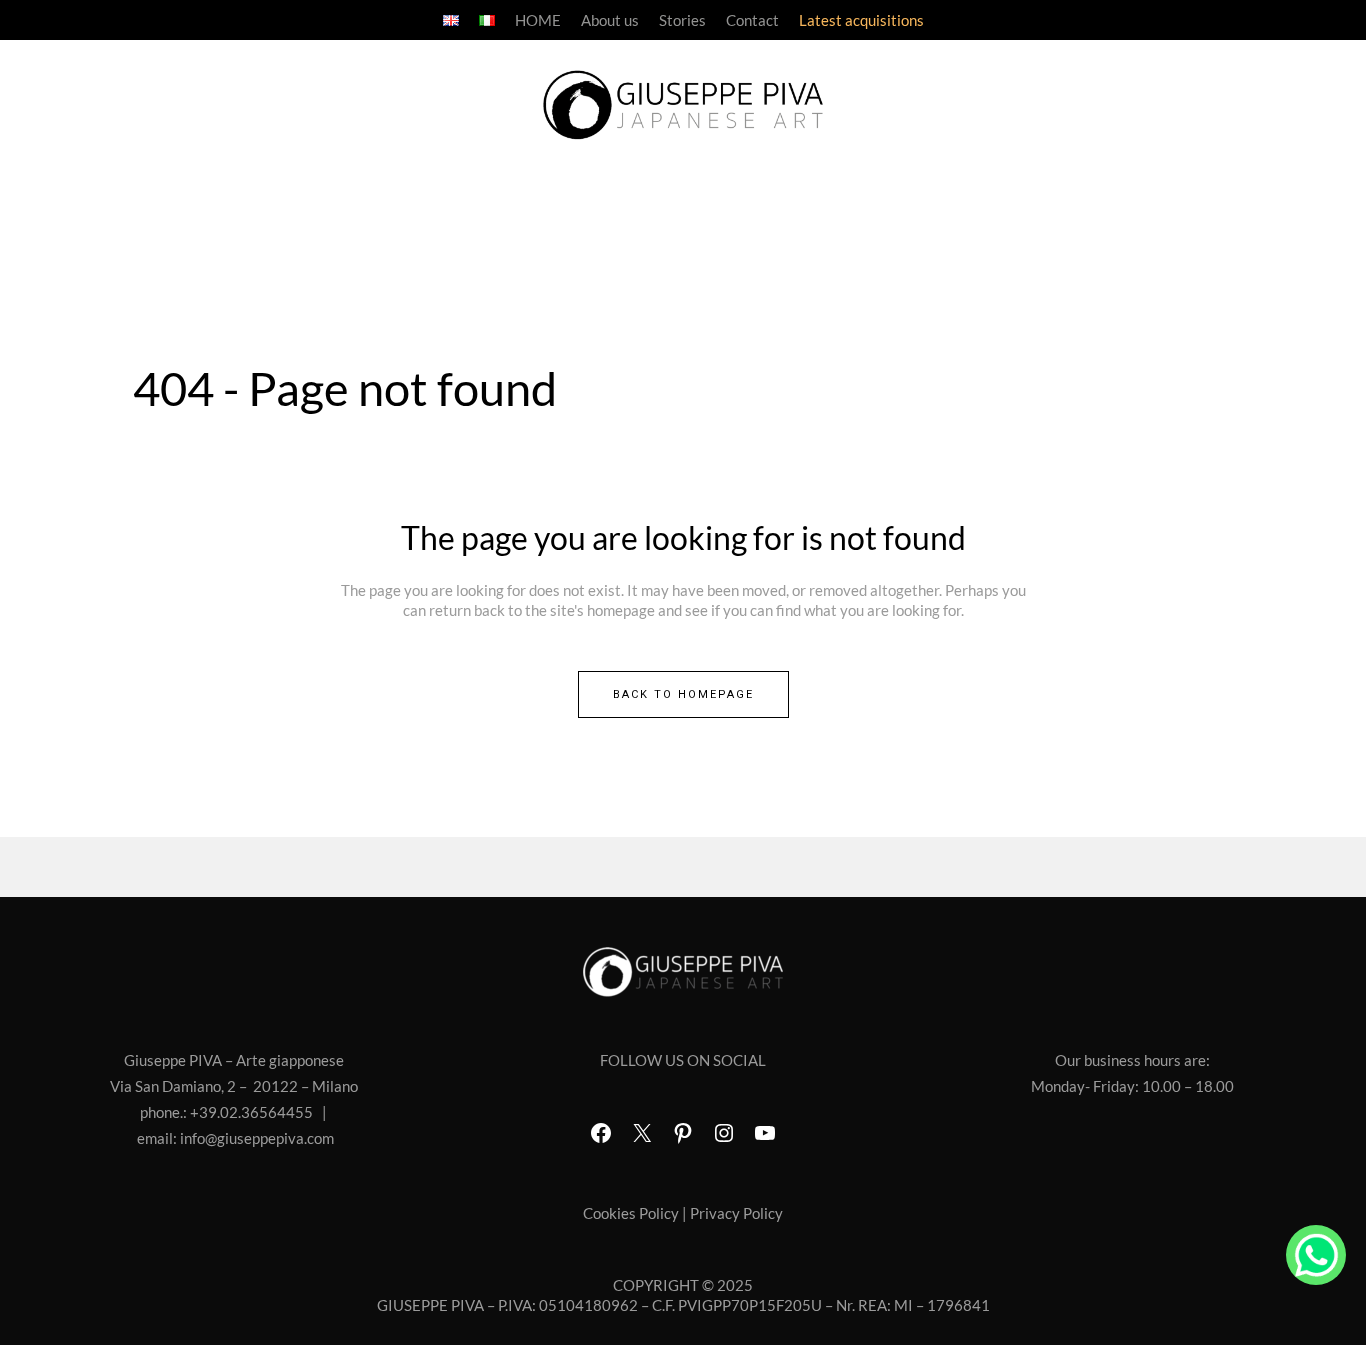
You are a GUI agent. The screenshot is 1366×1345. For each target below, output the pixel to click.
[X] (642, 1133)
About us (610, 20)
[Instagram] (724, 1133)
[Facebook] (601, 1133)
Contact (752, 20)
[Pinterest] (683, 1133)
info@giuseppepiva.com (257, 1138)
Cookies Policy (631, 1213)
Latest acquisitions (861, 20)
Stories (682, 20)
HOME (538, 20)
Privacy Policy (736, 1213)
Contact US (1316, 1255)
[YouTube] (765, 1133)
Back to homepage (683, 694)
